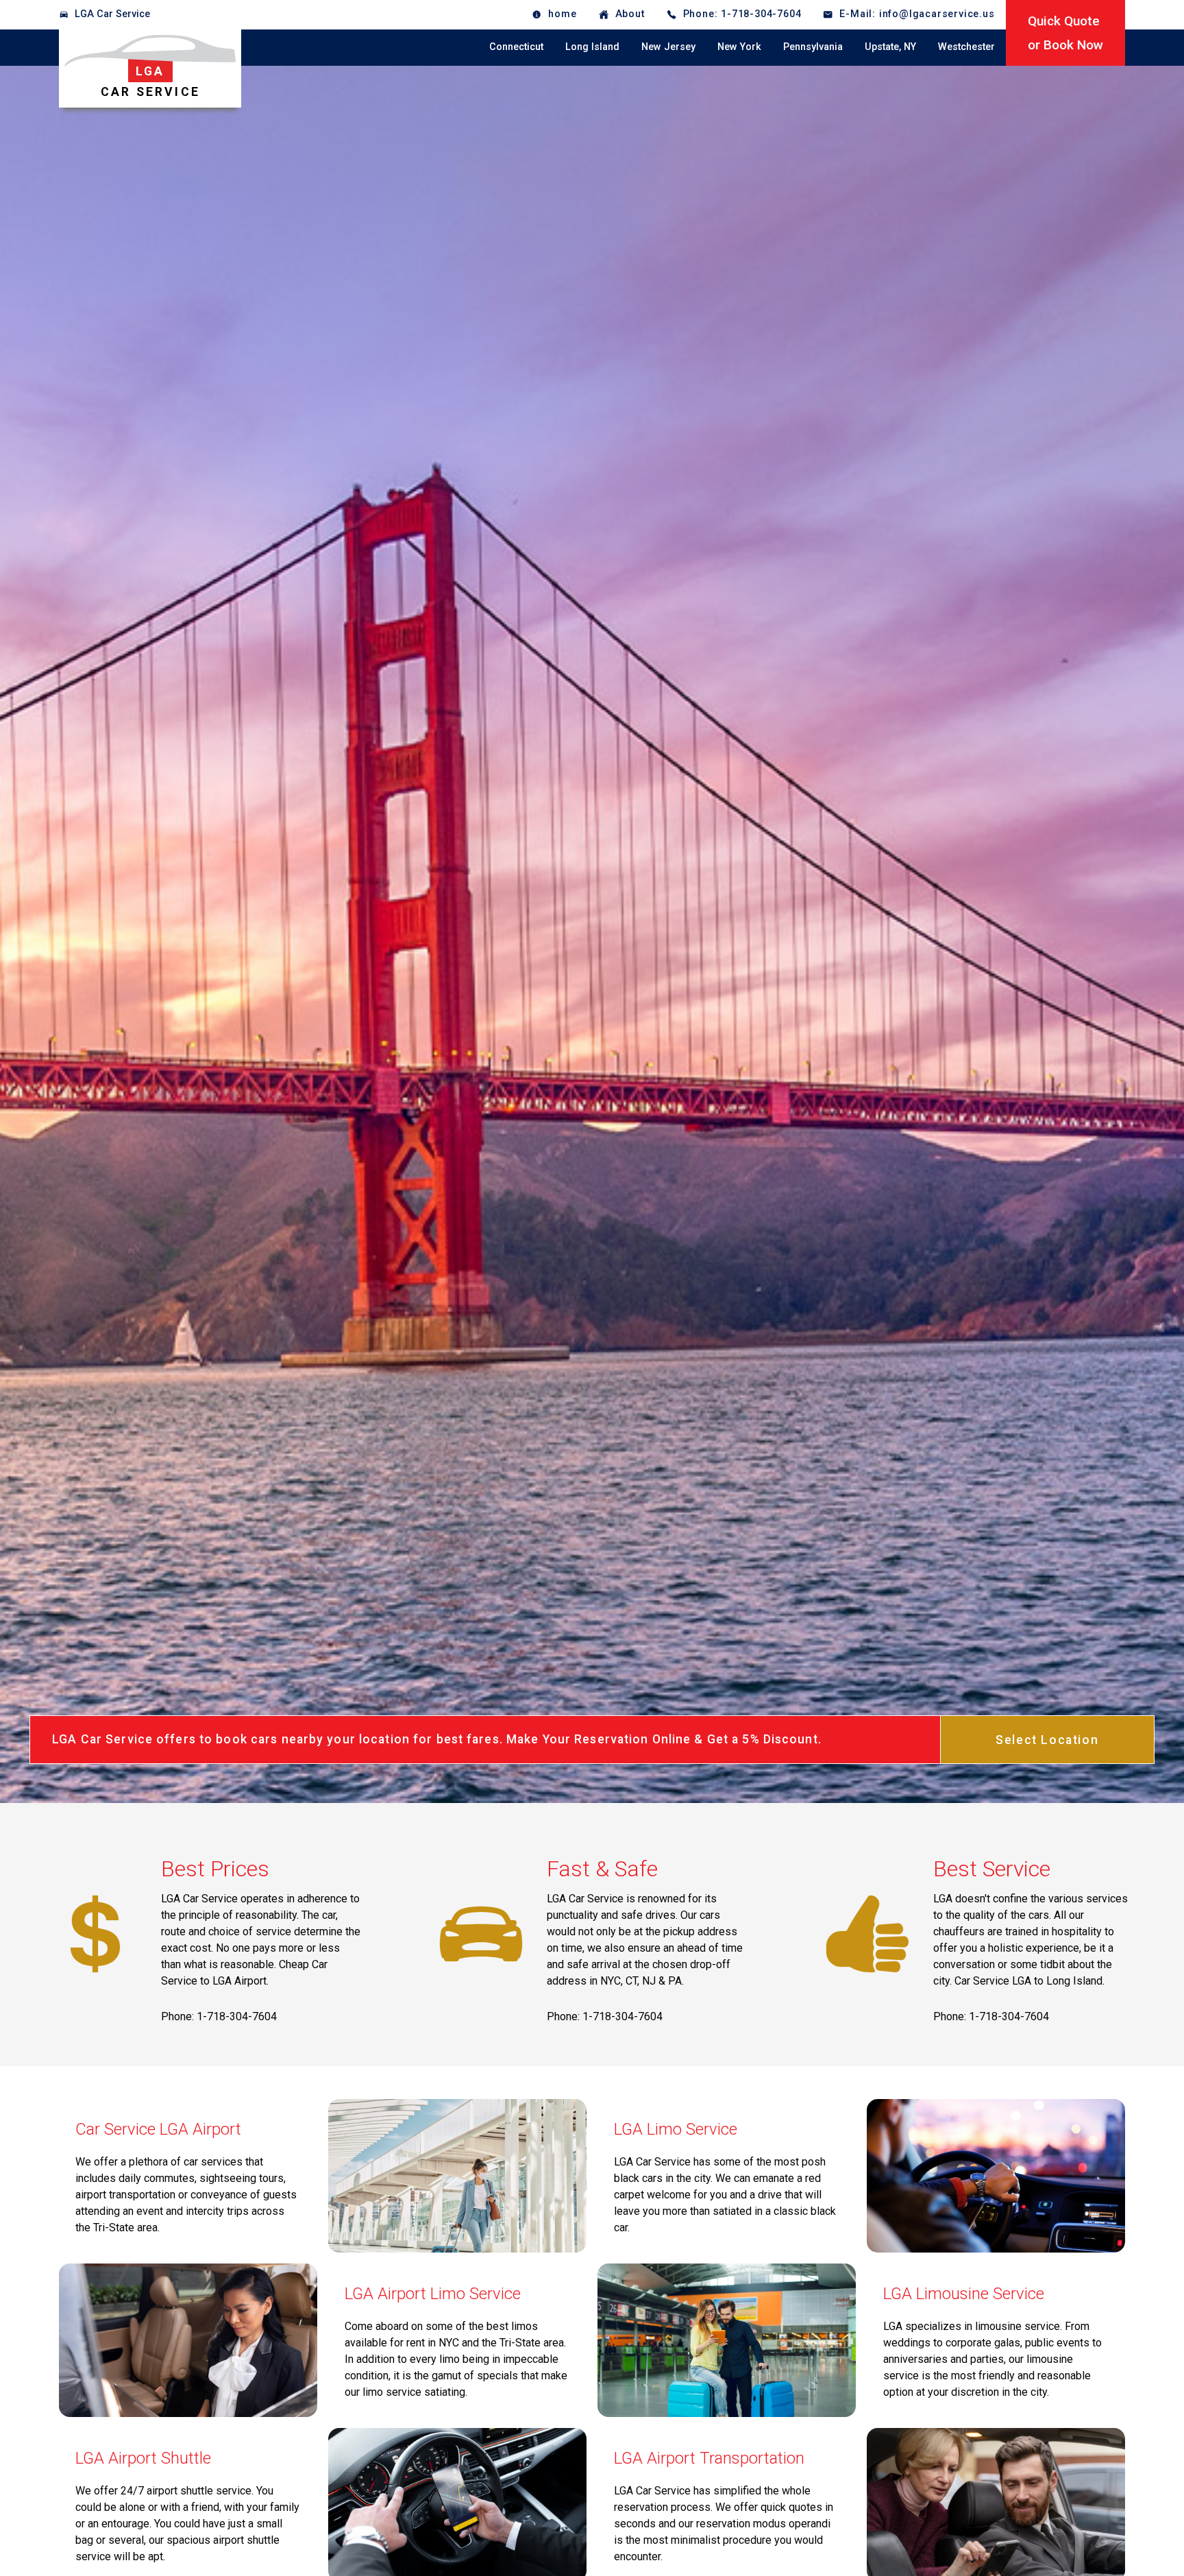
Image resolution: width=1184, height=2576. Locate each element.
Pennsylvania (813, 47)
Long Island (592, 47)
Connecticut (516, 47)
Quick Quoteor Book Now (1065, 33)
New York (739, 47)
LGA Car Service (112, 14)
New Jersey (668, 47)
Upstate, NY (890, 47)
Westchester (966, 47)
